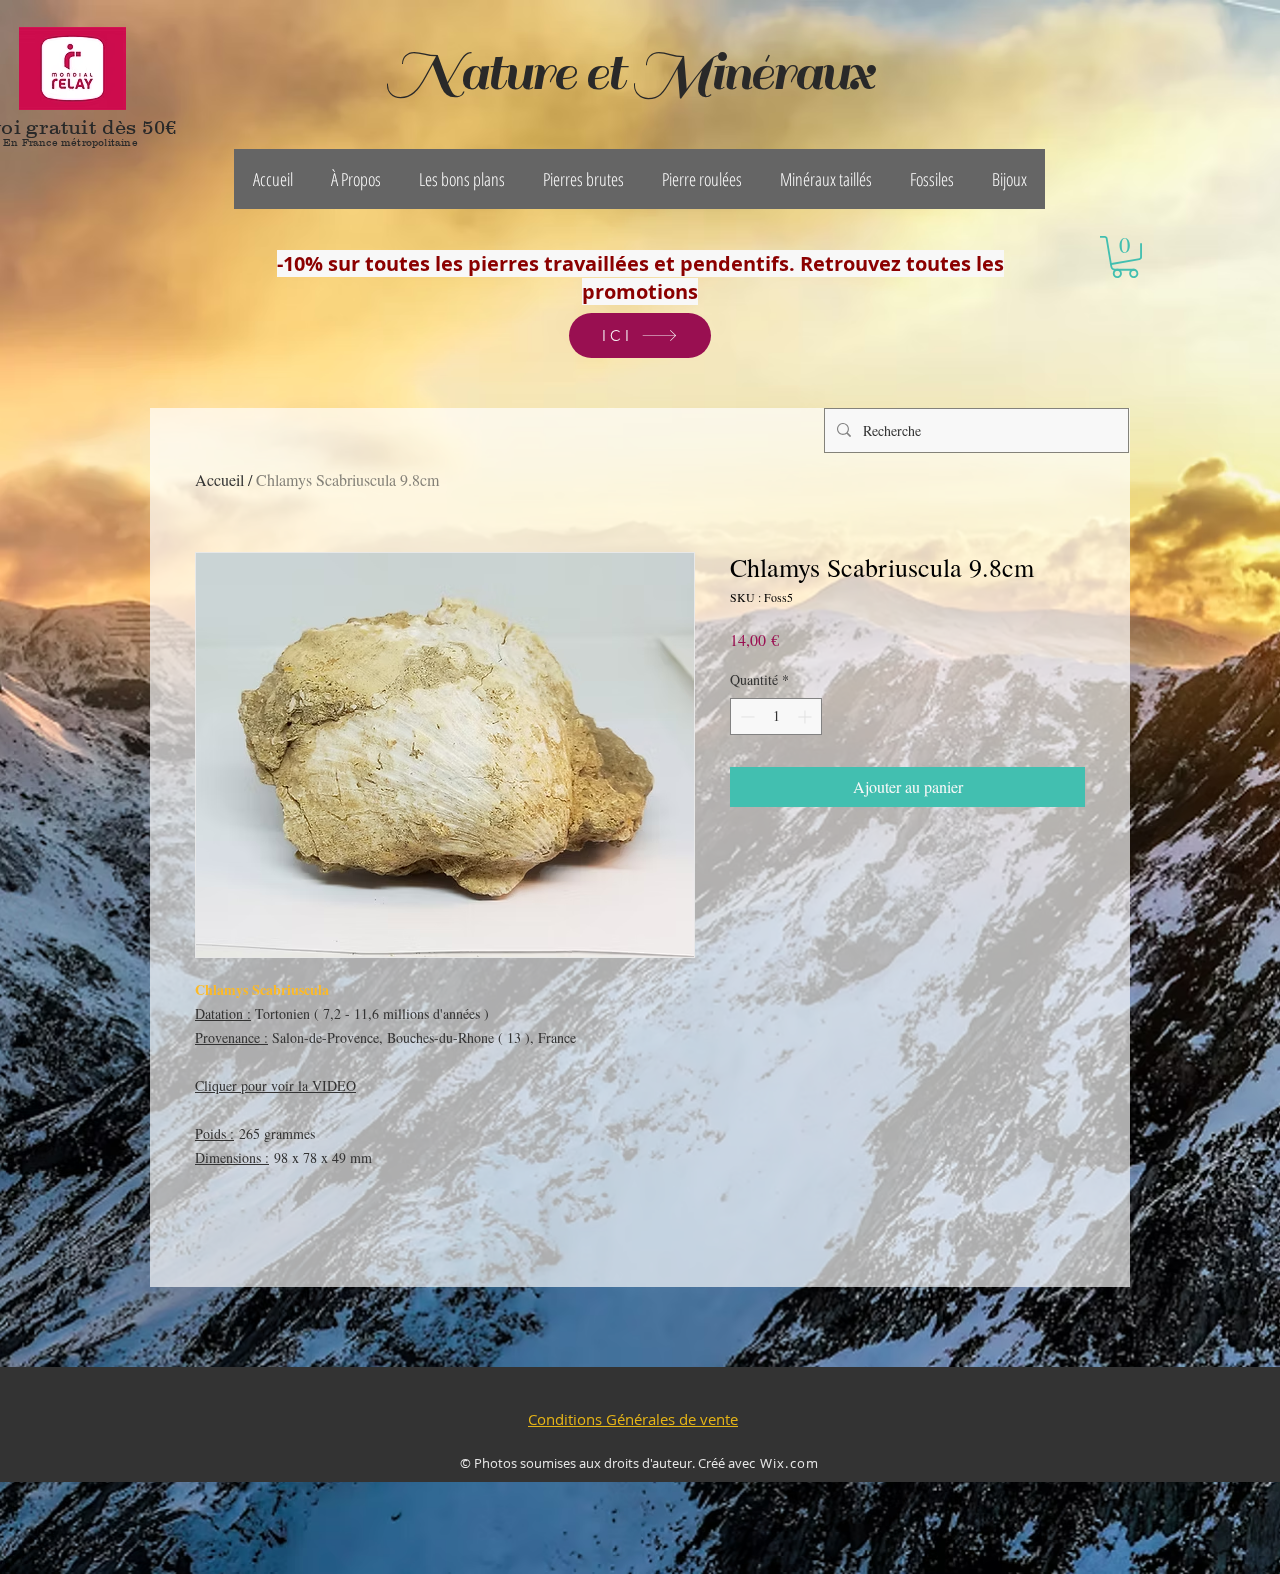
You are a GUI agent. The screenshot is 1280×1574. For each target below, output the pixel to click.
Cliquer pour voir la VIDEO (275, 1085)
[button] (356, 179)
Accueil (219, 479)
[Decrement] (745, 716)
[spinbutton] (776, 716)
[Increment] (806, 716)
